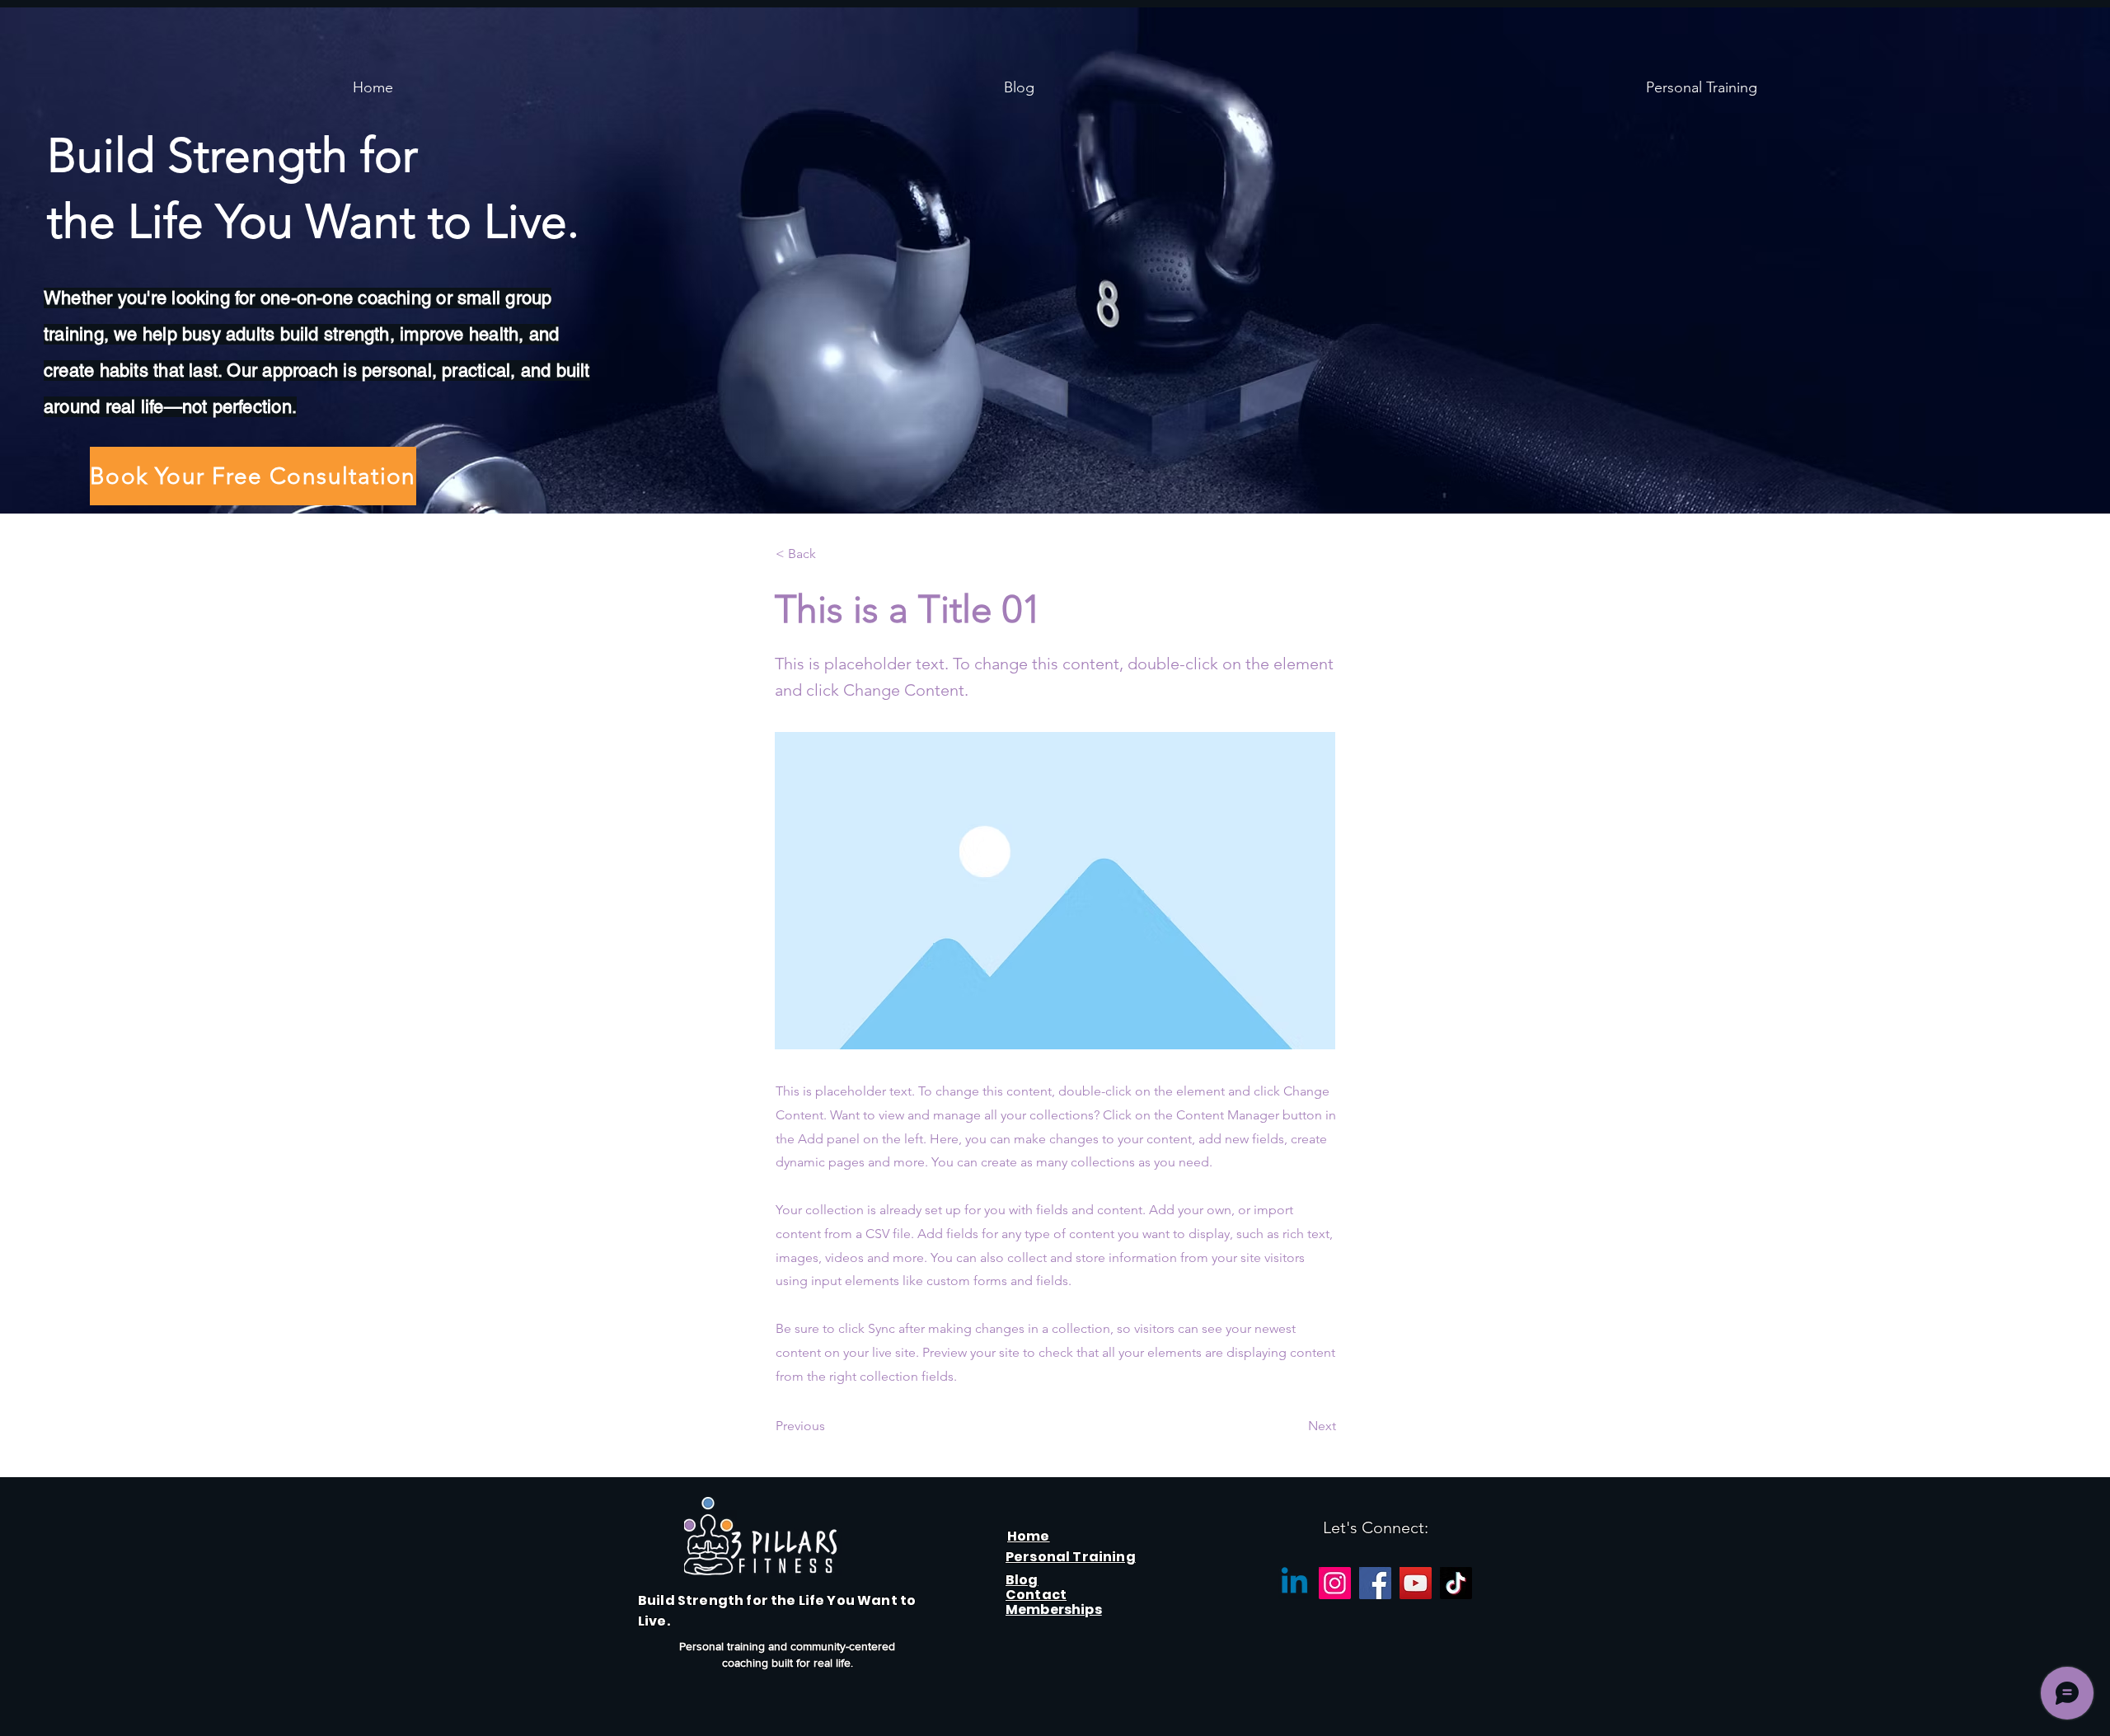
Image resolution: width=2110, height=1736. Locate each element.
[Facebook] (1375, 1583)
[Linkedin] (1294, 1583)
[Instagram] (1335, 1583)
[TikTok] (1456, 1583)
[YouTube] (1416, 1583)
